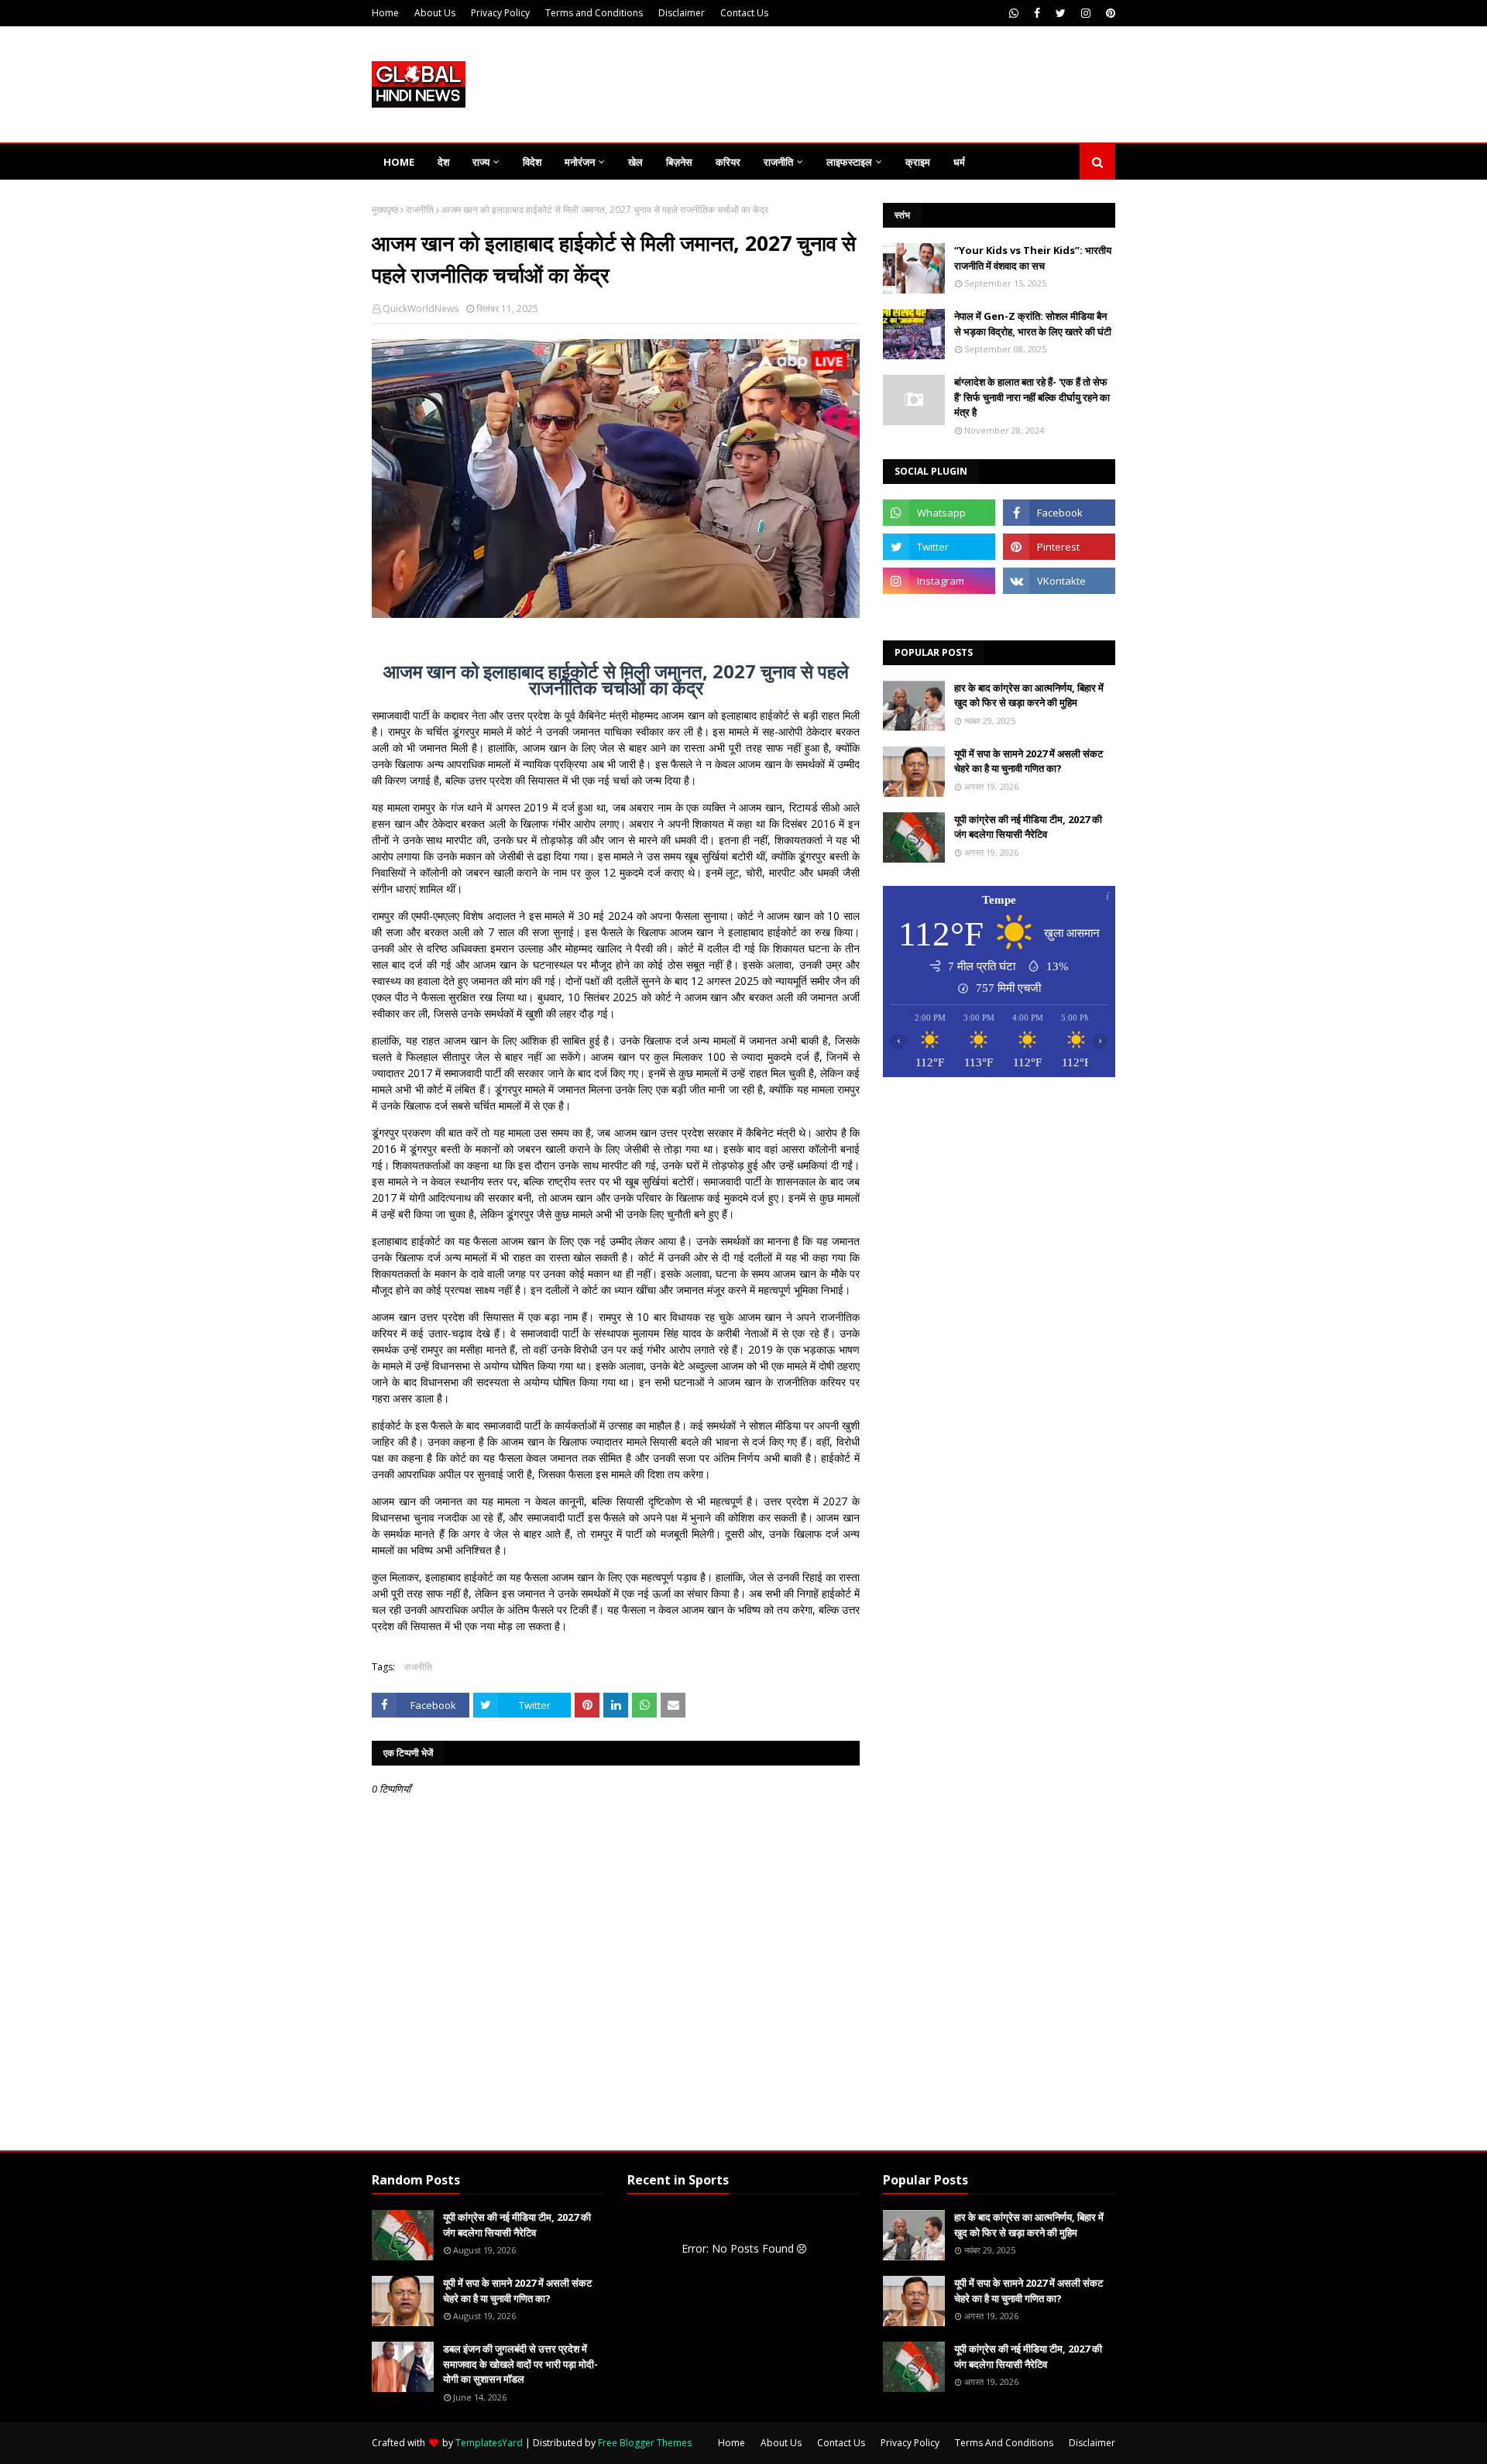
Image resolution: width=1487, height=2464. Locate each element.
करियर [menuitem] (728, 162)
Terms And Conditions (1004, 2443)
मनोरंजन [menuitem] (580, 162)
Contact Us (744, 13)
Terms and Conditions (594, 13)
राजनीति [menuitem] (778, 162)
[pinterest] (1109, 13)
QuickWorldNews (421, 309)
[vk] (1059, 581)
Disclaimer (682, 13)
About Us (435, 13)
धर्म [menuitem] (959, 162)
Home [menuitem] (399, 162)
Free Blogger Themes (645, 2443)
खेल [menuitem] (635, 162)
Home (385, 13)
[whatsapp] (1014, 13)
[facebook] (1037, 13)
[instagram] (1086, 13)
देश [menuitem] (443, 162)
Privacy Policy (500, 13)
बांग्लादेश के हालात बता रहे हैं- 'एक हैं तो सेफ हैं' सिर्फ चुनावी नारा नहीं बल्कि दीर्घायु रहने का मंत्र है (1032, 397)
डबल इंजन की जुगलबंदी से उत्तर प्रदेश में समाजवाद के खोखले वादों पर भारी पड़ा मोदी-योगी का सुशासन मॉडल (520, 2364)
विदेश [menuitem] (532, 162)
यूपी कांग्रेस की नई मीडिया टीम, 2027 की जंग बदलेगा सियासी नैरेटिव (1028, 827)
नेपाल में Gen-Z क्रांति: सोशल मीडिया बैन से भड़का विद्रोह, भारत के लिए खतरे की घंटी (1033, 324)
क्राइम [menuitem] (918, 162)
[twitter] (1061, 13)
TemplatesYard (489, 2443)
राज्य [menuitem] (481, 162)
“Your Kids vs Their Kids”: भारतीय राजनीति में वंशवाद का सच (1033, 258)
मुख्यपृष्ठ (385, 209)
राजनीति (420, 209)
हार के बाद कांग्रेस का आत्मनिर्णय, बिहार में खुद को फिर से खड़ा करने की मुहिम (1029, 695)
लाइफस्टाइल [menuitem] (849, 162)
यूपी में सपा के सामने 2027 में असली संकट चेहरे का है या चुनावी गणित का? (1029, 761)
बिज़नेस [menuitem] (679, 162)
